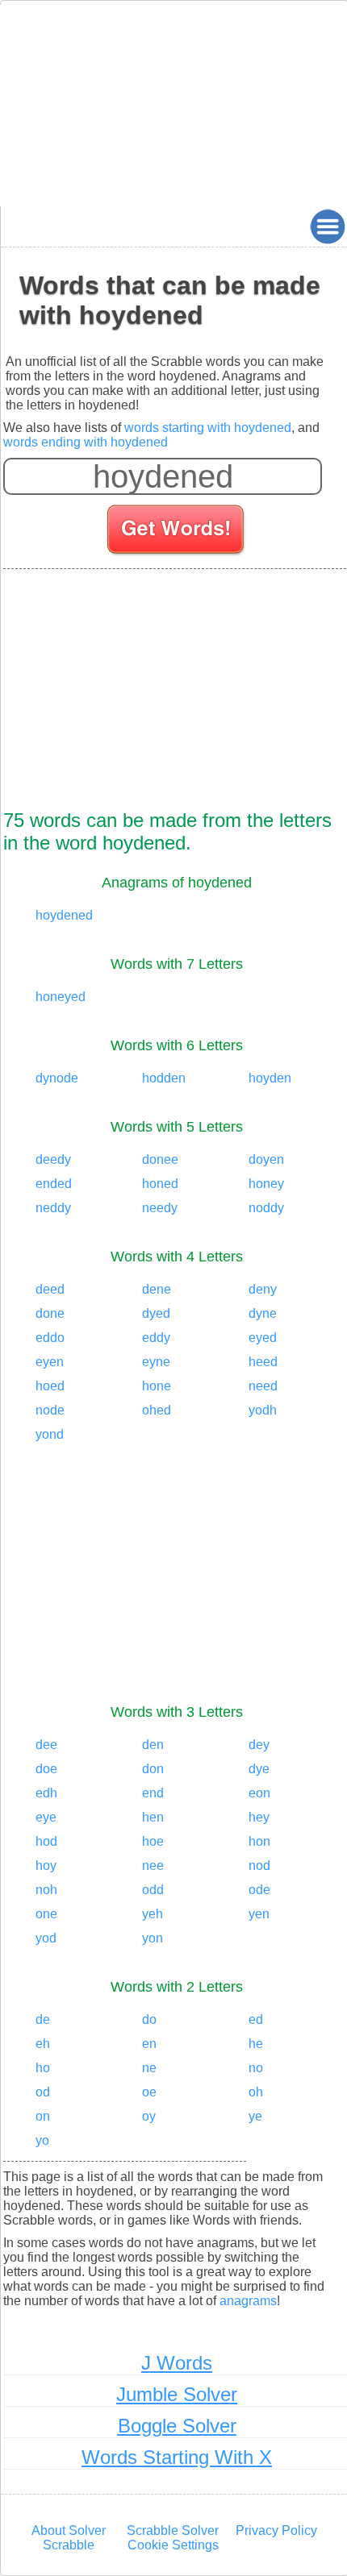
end (153, 1793)
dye (259, 1769)
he (256, 2044)
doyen (266, 1159)
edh (46, 1793)
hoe (153, 1841)
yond (50, 1434)
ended (54, 1184)
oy (149, 2116)
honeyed (61, 997)
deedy (53, 1159)
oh (256, 2092)
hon (259, 1841)
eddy (156, 1338)
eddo (50, 1338)
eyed (263, 1338)
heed (263, 1362)
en (149, 2044)
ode (259, 1890)
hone (157, 1386)
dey (259, 1745)
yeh (153, 1914)
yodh (263, 1410)
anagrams (248, 2301)
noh (46, 1890)
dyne (263, 1313)
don (153, 1769)
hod (46, 1841)
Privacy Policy (276, 2530)
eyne (156, 1362)
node (50, 1410)
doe (46, 1769)
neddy (53, 1208)
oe (149, 2092)
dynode (57, 1078)
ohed (157, 1410)
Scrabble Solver (173, 2530)
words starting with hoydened (208, 428)
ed (256, 2019)
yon (153, 1938)
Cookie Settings (173, 2545)
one (46, 1914)
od (43, 2092)
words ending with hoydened (86, 442)
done (50, 1313)
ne (149, 2068)
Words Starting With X (177, 2457)
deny (263, 1289)
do (149, 2019)
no (256, 2068)
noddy (266, 1208)
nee (153, 1866)
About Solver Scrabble (69, 2538)
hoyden (270, 1078)
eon (259, 1793)
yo (42, 2140)
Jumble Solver (177, 2394)
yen (259, 1914)
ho (43, 2068)
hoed (50, 1386)
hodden (164, 1078)
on (43, 2116)
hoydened (64, 915)
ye (255, 2116)
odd (153, 1890)
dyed (156, 1313)
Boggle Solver (177, 2426)
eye (46, 1817)
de (43, 2019)
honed (160, 1184)
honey (266, 1184)
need (263, 1386)
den (153, 1745)
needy (160, 1208)
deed (50, 1289)
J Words (177, 2363)
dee (46, 1745)
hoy (46, 1866)
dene (157, 1289)
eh (43, 2044)
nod (259, 1866)
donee (160, 1159)
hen (153, 1817)
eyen (50, 1362)
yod (46, 1938)
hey (259, 1817)
